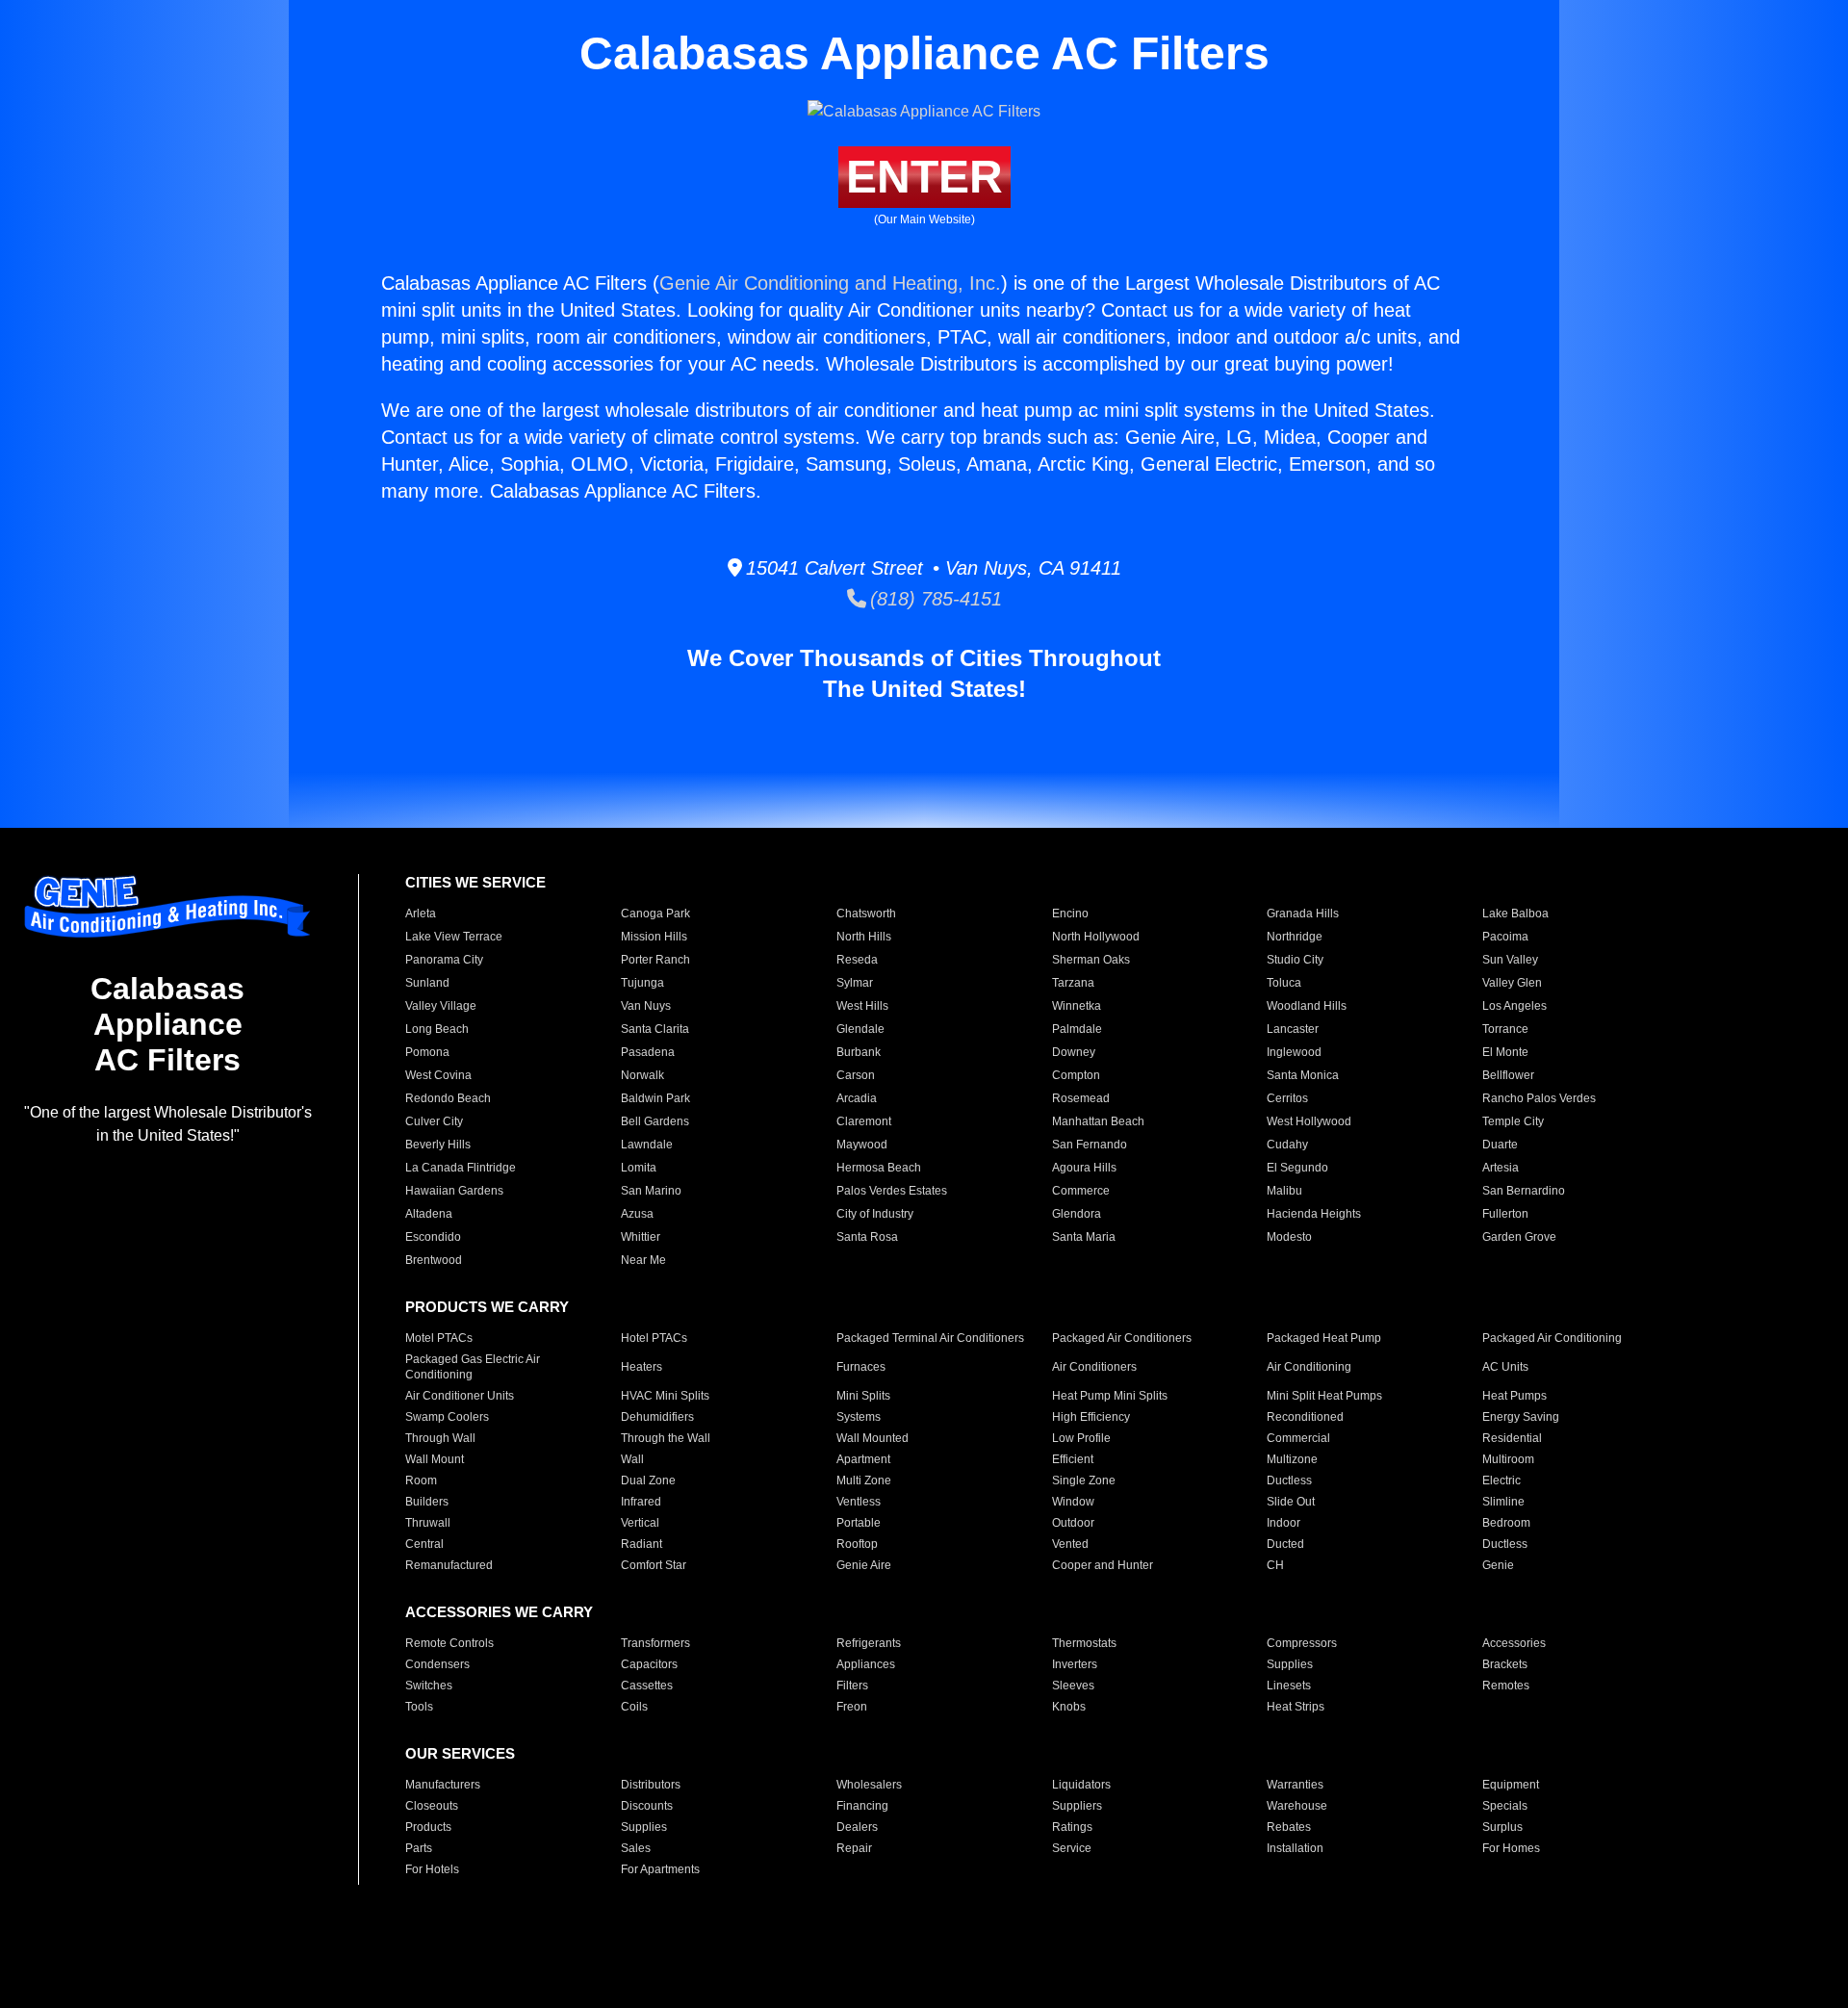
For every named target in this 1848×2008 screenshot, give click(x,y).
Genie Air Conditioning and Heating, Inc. (830, 283)
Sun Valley (1510, 960)
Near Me (643, 1260)
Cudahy (1287, 1145)
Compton (1076, 1075)
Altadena (429, 1214)
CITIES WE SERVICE (475, 882)
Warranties (1295, 1785)
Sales (636, 1848)
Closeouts (432, 1806)
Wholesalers (869, 1785)
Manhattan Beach (1098, 1121)
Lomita (639, 1168)
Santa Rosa (867, 1237)
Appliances (866, 1664)
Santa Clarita (655, 1029)
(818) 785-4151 (934, 599)
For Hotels (432, 1869)
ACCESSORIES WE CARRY (499, 1612)
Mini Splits (863, 1396)
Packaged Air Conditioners (1122, 1338)
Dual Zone (648, 1480)
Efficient (1073, 1459)
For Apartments (660, 1869)
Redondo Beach (448, 1098)
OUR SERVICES (460, 1753)
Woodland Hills (1307, 1006)
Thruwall (428, 1523)
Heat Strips (1296, 1707)
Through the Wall (666, 1438)
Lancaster (1293, 1029)
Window (1073, 1502)
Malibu (1284, 1191)
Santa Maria (1084, 1237)
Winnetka (1077, 1006)
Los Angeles (1514, 1006)
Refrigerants (869, 1643)
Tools (419, 1707)
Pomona (427, 1052)
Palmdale (1077, 1029)
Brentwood (434, 1260)
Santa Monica (1303, 1075)
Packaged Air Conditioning (1552, 1338)
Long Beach (437, 1029)
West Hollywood (1309, 1121)
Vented (1070, 1544)
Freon (852, 1707)
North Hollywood (1096, 937)
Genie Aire (864, 1565)
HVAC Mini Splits (665, 1396)
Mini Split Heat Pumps (1324, 1396)
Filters (852, 1686)
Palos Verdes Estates (892, 1191)
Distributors (651, 1785)
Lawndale (647, 1145)
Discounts (647, 1806)
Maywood (862, 1145)
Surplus (1502, 1827)
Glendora (1077, 1214)
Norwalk (642, 1075)
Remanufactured (449, 1565)
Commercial (1298, 1438)
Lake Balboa (1515, 914)
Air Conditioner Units (460, 1396)
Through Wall (440, 1438)
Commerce (1081, 1191)
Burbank (859, 1052)
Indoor (1283, 1523)
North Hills (864, 937)
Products (428, 1827)
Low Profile (1081, 1438)
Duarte (1500, 1145)
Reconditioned (1305, 1417)
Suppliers (1077, 1806)
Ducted (1285, 1544)
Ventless (859, 1502)
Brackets (1505, 1664)
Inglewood (1294, 1052)
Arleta (421, 914)
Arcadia (857, 1098)
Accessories (1514, 1643)
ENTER (924, 177)
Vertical (640, 1523)
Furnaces (861, 1367)
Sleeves (1073, 1686)
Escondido (433, 1237)
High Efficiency (1091, 1417)
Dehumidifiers (657, 1417)
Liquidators (1081, 1785)
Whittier (641, 1237)
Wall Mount (435, 1459)
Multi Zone (864, 1480)
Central (424, 1544)
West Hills (862, 1006)
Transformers (655, 1643)
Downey (1074, 1052)
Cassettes (647, 1686)
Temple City (1513, 1121)
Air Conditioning (1309, 1367)
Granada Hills (1303, 914)
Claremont (864, 1121)
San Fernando (1090, 1145)
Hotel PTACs (654, 1338)
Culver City (434, 1121)
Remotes (1506, 1686)
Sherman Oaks (1091, 960)
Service (1072, 1848)
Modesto (1289, 1237)
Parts (419, 1848)
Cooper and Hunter (1103, 1565)
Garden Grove (1519, 1237)
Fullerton (1505, 1214)
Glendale (860, 1029)
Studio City (1295, 960)
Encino (1070, 914)
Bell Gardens (655, 1121)
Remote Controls (449, 1643)
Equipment (1511, 1785)
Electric (1501, 1480)
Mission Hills (654, 937)
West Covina (438, 1075)
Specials (1505, 1806)
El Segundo (1297, 1168)
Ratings (1072, 1827)
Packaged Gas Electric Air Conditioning (473, 1367)
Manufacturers (443, 1785)
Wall (632, 1459)
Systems (859, 1417)
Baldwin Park (655, 1098)
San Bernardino (1524, 1191)
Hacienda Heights (1314, 1214)
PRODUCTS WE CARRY (487, 1307)
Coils (634, 1707)
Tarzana (1073, 983)
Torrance (1505, 1029)
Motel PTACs (439, 1338)
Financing (862, 1806)
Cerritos (1287, 1098)
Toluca (1284, 983)
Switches (429, 1686)
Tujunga (642, 983)
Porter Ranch (655, 960)
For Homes (1511, 1848)
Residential (1512, 1438)
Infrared (641, 1502)
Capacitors (649, 1664)
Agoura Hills (1084, 1168)
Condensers (437, 1664)
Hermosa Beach (879, 1168)
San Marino (651, 1191)
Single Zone (1084, 1480)
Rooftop (857, 1544)
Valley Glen (1512, 983)
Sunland (427, 983)
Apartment (863, 1459)
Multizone (1292, 1459)
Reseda (857, 960)
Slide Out (1291, 1502)
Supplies (1290, 1664)
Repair (854, 1848)
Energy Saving (1521, 1417)
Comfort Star (654, 1565)
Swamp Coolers (447, 1417)
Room (421, 1480)
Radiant (642, 1544)
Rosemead (1081, 1098)
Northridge (1295, 937)
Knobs (1069, 1707)
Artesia (1501, 1168)
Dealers (857, 1827)
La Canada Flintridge (461, 1168)
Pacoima (1505, 937)
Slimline (1503, 1502)
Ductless (1289, 1480)
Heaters (642, 1367)
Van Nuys (646, 1006)
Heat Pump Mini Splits (1110, 1396)
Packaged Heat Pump (1324, 1338)
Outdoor (1073, 1523)
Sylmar (855, 983)
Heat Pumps (1514, 1396)
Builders (427, 1502)
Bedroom (1506, 1523)
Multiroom (1508, 1459)
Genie (1498, 1565)
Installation (1295, 1848)
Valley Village (441, 1006)
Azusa (637, 1214)
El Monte (1505, 1052)
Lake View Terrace (454, 937)
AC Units (1505, 1367)
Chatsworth (866, 914)
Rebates (1289, 1827)
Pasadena (648, 1052)
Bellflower (1508, 1075)
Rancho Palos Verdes (1539, 1098)
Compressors (1302, 1643)
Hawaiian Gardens (454, 1191)
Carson (856, 1075)
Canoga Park (655, 914)
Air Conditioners (1094, 1367)
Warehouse (1297, 1806)
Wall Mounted (873, 1438)
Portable (859, 1523)
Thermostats (1084, 1643)
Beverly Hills (438, 1145)
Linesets (1289, 1686)
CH (1275, 1565)
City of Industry (875, 1214)
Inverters (1075, 1664)
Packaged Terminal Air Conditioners (930, 1338)
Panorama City (444, 960)
